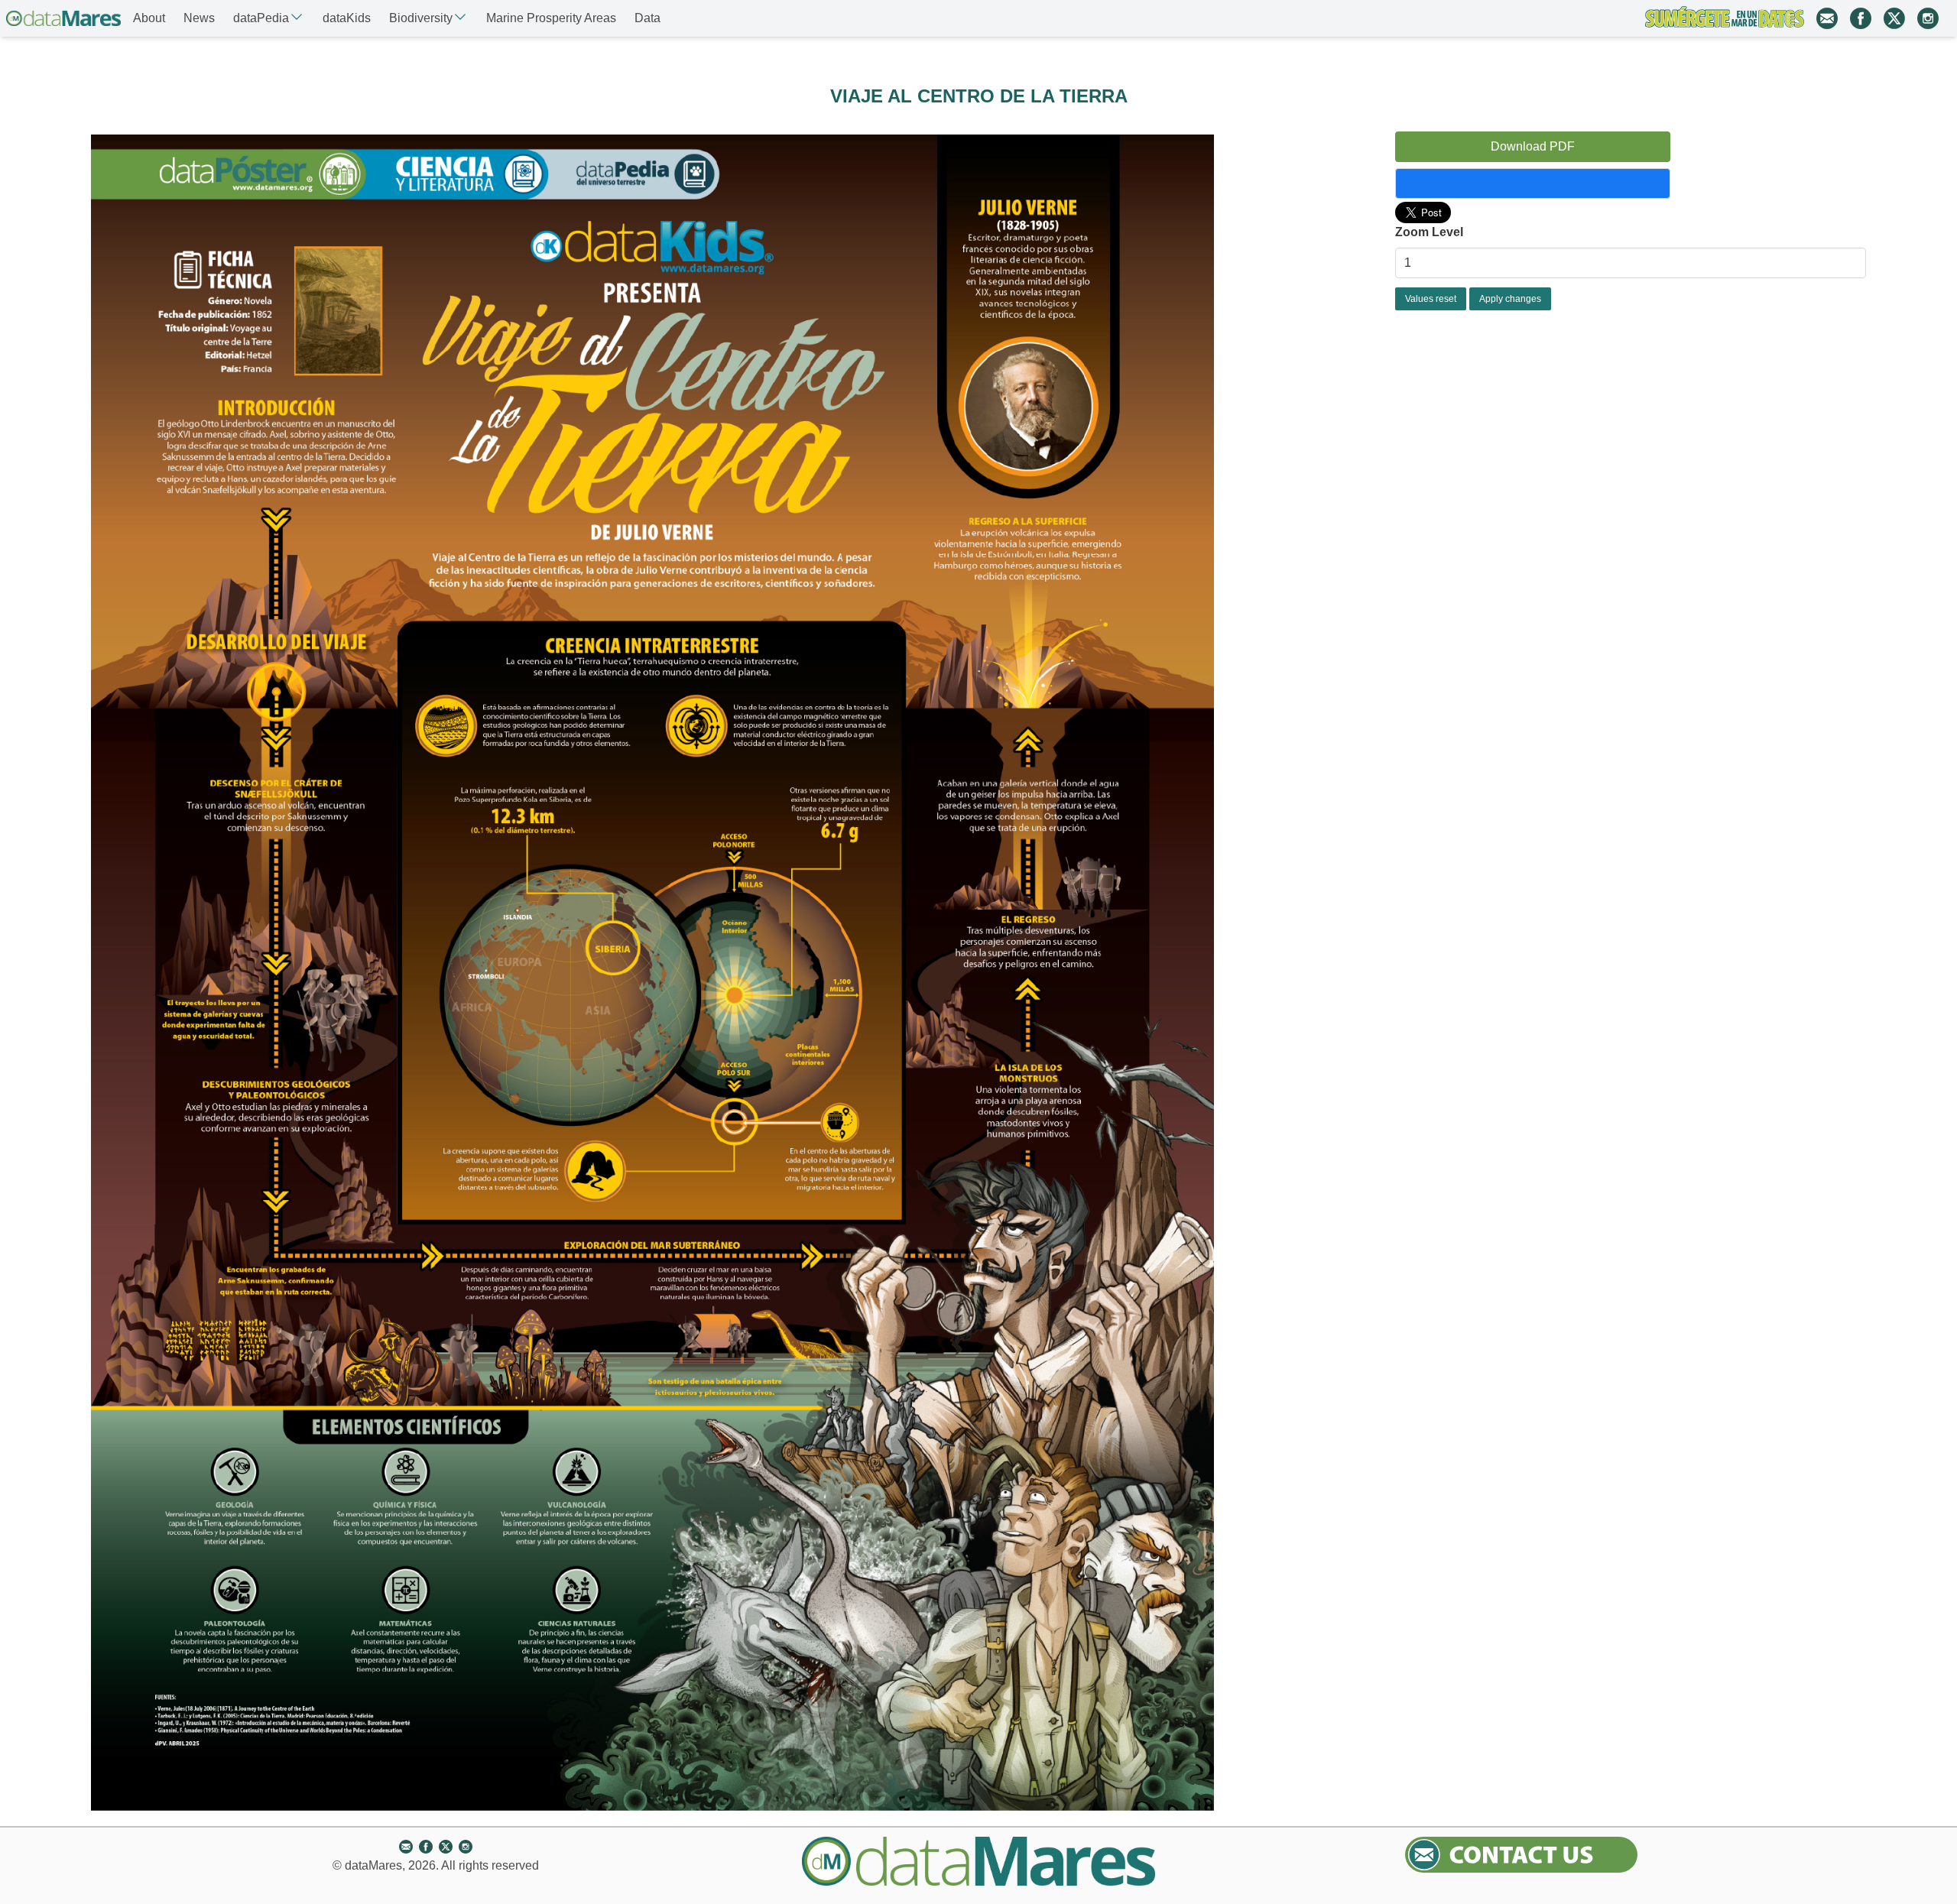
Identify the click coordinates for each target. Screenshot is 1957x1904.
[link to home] (63, 18)
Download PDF (1533, 146)
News (199, 18)
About (149, 18)
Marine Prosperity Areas (551, 18)
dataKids (347, 18)
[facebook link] (1861, 18)
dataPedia (261, 18)
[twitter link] (1894, 18)
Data (647, 18)
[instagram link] (1928, 18)
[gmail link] (1827, 18)
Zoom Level (1429, 232)
